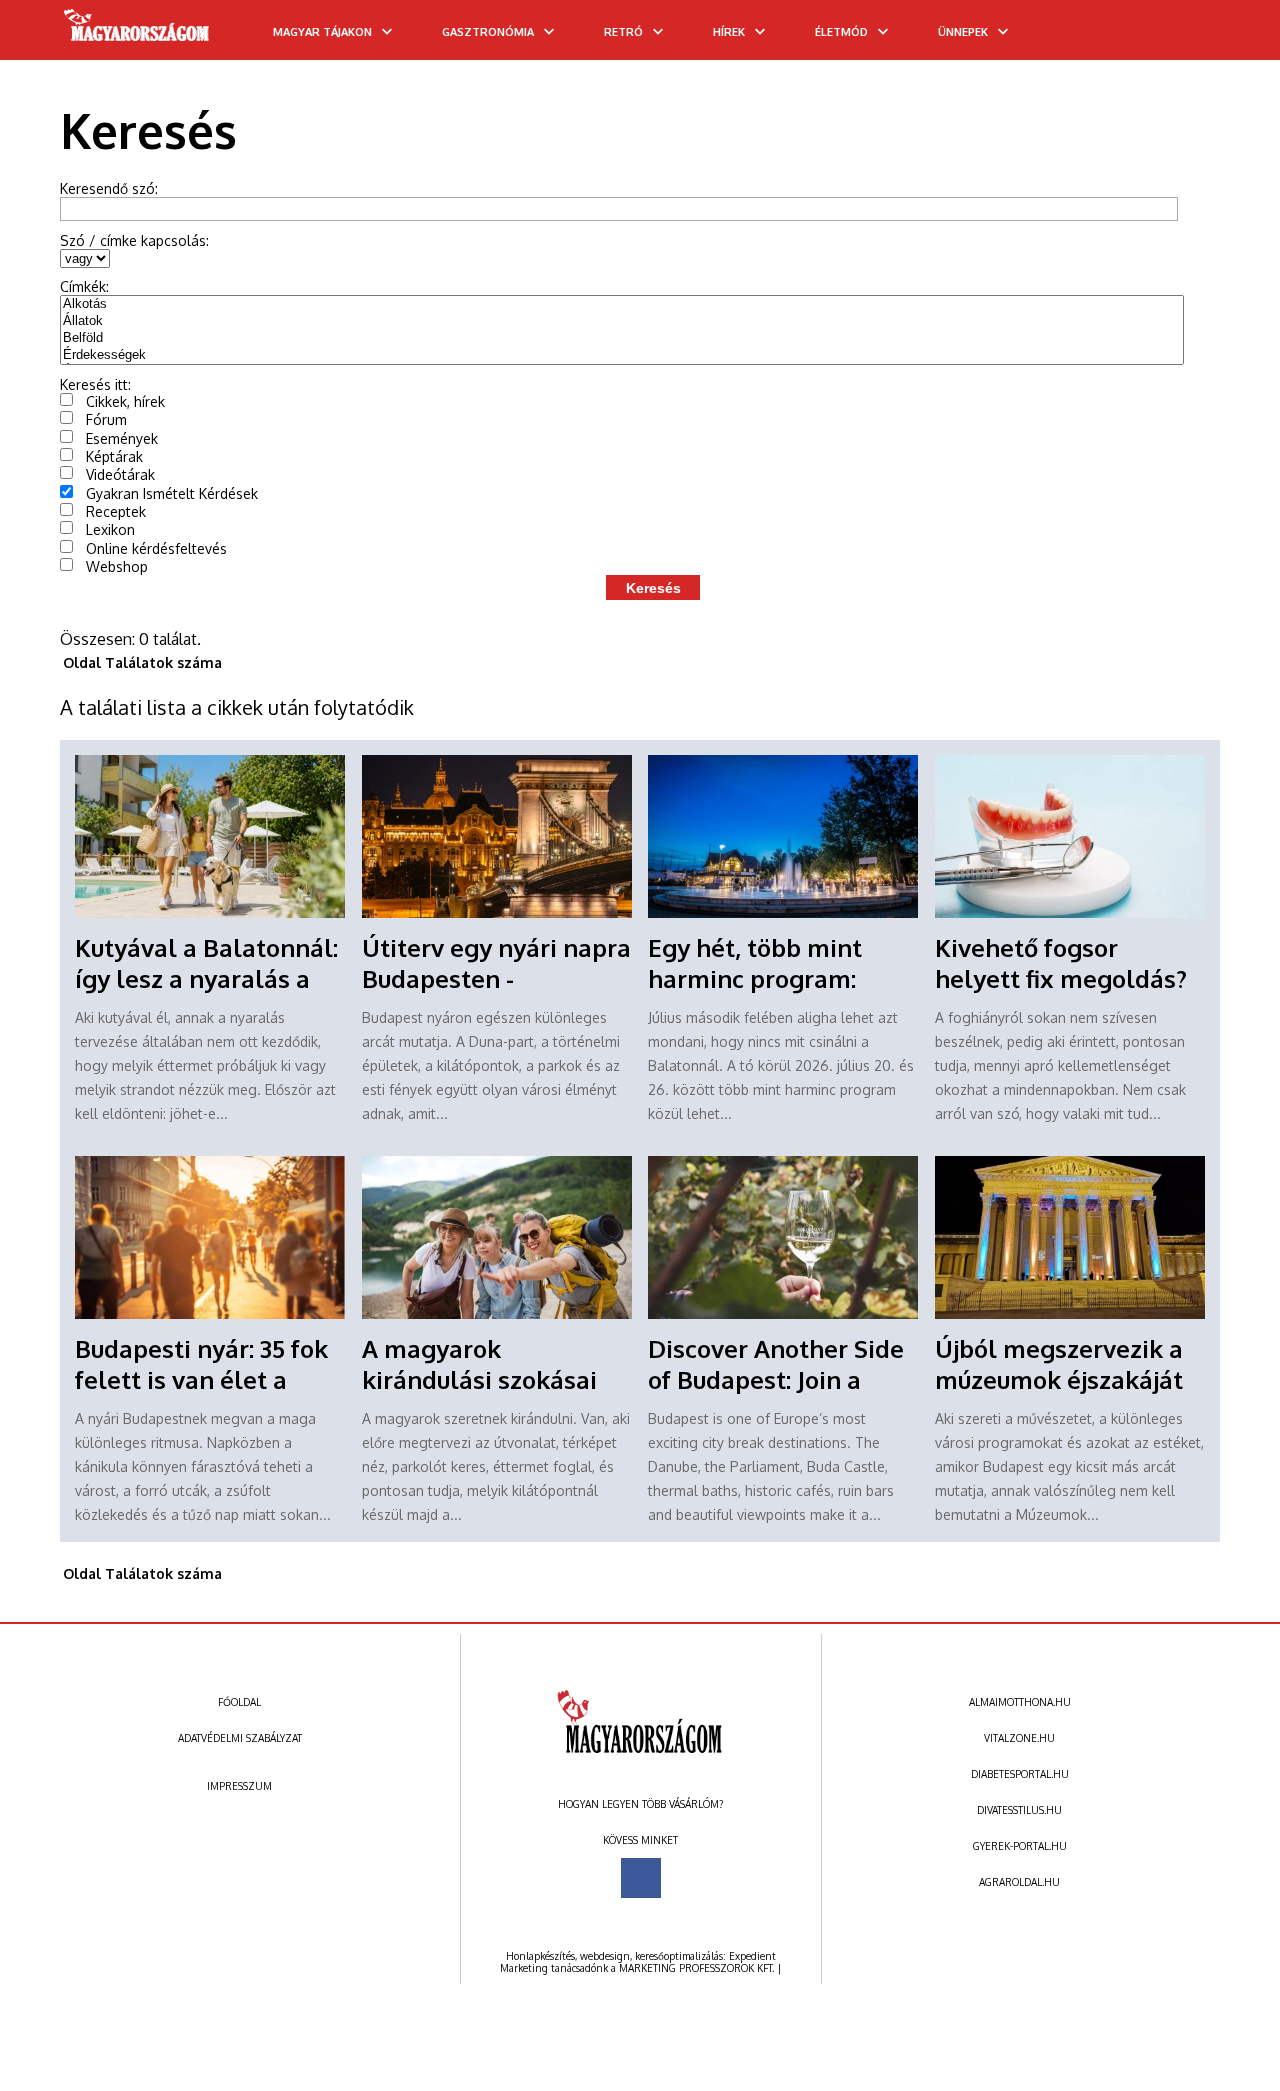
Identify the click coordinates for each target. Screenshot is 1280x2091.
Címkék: (84, 286)
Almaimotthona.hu (1020, 1702)
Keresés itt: (95, 384)
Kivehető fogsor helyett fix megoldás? (1061, 963)
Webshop (117, 566)
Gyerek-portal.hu (1020, 1846)
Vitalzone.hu (1019, 1738)
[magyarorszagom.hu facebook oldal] (641, 1878)
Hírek (729, 32)
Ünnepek (963, 32)
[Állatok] (622, 321)
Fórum (106, 419)
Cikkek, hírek (125, 401)
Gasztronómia (488, 32)
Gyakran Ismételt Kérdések (172, 493)
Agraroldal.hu (1019, 1882)
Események (122, 438)
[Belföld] (622, 338)
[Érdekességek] (622, 355)
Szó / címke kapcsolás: (134, 240)
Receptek (116, 511)
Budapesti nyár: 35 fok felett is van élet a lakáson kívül (201, 1379)
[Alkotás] (622, 304)
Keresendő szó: (109, 188)
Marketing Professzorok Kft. (696, 1968)
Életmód (841, 32)
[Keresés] (1225, 37)
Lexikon (110, 529)
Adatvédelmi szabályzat (240, 1738)
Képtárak (114, 456)
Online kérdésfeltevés (156, 548)
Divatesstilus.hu (1019, 1810)
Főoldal (239, 1702)
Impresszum (239, 1786)
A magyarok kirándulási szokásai (479, 1364)
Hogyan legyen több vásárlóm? (640, 1804)
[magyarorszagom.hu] (137, 32)
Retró (623, 32)
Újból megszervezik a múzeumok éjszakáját (1059, 1364)
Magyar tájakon (322, 32)
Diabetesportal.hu (1020, 1774)
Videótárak (120, 474)
